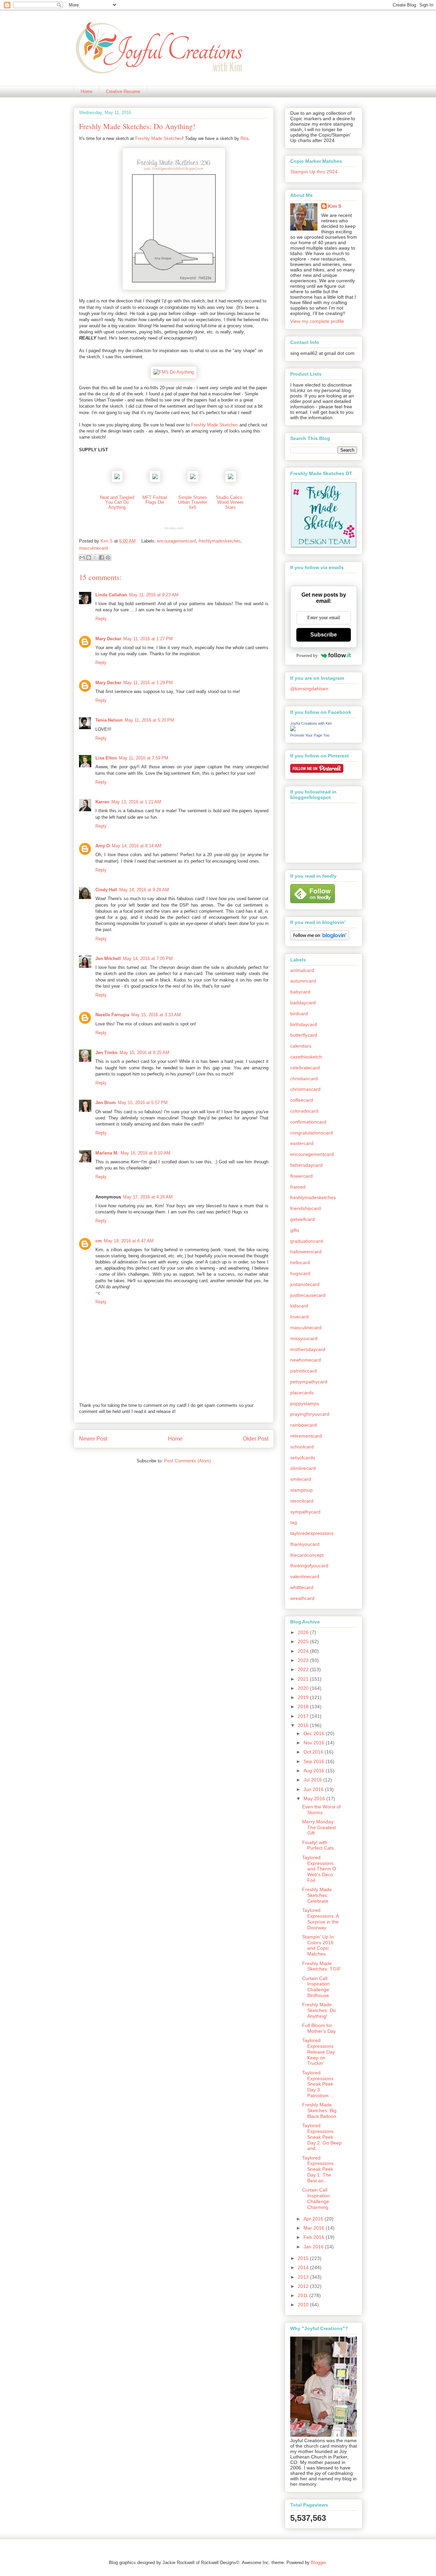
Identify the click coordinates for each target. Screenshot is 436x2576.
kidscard (299, 1306)
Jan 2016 (314, 2247)
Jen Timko (106, 1053)
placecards (302, 1393)
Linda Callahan (111, 595)
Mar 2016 (315, 2228)
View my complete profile (317, 321)
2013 (304, 2277)
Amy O (103, 846)
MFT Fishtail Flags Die (155, 500)
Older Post (256, 1439)
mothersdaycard (308, 1349)
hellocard (300, 1262)
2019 (304, 1697)
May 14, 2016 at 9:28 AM (144, 890)
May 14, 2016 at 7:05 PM (148, 959)
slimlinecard (303, 1468)
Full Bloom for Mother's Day (319, 2028)
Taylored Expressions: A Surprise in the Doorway (320, 1919)
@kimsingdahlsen (309, 689)
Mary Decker (108, 639)
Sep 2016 (315, 1761)
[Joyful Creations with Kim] (293, 729)
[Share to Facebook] (102, 557)
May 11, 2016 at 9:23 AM (154, 595)
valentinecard (305, 1576)
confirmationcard (308, 1122)
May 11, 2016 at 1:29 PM (148, 683)
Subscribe (324, 635)
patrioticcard (303, 1371)
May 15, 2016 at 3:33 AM (156, 1015)
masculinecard (93, 548)
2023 (304, 1660)
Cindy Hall (106, 890)
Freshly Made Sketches (159, 138)
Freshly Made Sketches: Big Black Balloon (319, 2110)
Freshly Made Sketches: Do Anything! (319, 2010)
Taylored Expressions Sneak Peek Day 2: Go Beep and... (322, 2137)
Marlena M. (107, 1153)
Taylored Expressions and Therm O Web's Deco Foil (319, 1869)
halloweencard (306, 1252)
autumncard (303, 981)
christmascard (305, 1089)
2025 (304, 1642)
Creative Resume (123, 91)
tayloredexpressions (312, 1533)
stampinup (301, 1490)
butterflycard (304, 1035)
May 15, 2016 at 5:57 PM (143, 1103)
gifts (295, 1230)
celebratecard (305, 1068)
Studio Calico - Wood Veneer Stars (230, 502)
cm (99, 1241)
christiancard (304, 1079)
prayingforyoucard (310, 1414)
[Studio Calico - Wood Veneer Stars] (231, 481)
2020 (304, 1688)
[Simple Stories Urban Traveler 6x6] (193, 481)
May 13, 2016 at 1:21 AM (136, 802)
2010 (304, 2305)
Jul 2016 (313, 1780)
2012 (304, 2286)
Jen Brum (106, 1103)
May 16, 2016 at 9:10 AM (145, 1153)
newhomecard (306, 1360)
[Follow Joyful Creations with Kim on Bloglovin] (320, 939)
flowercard (301, 1176)
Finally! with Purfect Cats (318, 1845)
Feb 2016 (315, 2237)
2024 (304, 1651)
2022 (304, 1669)
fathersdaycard (306, 1165)
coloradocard (304, 1111)
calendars (301, 1046)
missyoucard (304, 1338)
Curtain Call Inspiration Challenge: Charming (316, 2198)
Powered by (307, 655)
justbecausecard (308, 1295)
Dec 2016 (315, 1733)
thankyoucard (305, 1544)
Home (87, 91)
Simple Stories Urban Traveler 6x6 (193, 502)
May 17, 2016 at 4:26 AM (148, 1197)
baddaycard (303, 1003)
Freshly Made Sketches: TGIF (322, 1966)
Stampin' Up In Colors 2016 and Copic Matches (318, 1945)
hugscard (300, 1273)
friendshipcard (306, 1208)
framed (298, 1187)
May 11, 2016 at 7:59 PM (144, 758)
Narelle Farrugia (112, 1015)
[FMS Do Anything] (174, 372)
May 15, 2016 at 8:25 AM (144, 1053)
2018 (304, 1707)
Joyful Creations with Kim (311, 723)
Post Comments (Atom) (188, 1461)
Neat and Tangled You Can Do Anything (117, 502)
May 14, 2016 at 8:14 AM (137, 846)
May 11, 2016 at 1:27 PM (148, 639)
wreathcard (302, 1598)
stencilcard (302, 1501)
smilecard (301, 1479)
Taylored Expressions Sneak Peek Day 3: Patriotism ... (318, 2084)
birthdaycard (304, 1024)
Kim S (107, 541)
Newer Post (93, 1439)
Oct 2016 (314, 1752)
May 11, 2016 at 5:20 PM (149, 720)
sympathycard (305, 1512)
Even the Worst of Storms (321, 1810)
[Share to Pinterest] (108, 557)
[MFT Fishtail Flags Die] (155, 481)
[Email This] (82, 557)
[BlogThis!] (89, 557)
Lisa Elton (106, 758)
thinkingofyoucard (309, 1566)
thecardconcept (307, 1555)
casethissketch (306, 1057)
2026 (304, 1632)
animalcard (302, 970)
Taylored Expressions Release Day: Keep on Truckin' (319, 2052)
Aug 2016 (315, 1771)
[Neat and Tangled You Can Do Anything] (117, 481)
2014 (304, 2267)
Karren (102, 802)
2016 (304, 1725)
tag (294, 1522)
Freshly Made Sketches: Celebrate (317, 1895)
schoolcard (302, 1447)
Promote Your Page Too (310, 735)
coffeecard (302, 1100)
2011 (303, 2295)
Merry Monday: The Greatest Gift (319, 1827)
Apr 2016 (314, 2219)
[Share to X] (95, 557)
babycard (300, 992)
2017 (304, 1716)
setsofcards (303, 1458)
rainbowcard (303, 1425)
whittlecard (302, 1587)
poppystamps (305, 1403)
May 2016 (315, 1799)
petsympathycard (309, 1382)
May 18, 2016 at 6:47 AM (129, 1241)
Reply (101, 619)
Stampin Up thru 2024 (314, 172)
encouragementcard (176, 541)
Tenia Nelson (109, 720)
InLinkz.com (174, 528)
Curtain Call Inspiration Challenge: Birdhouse (316, 1987)
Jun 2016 (314, 1789)
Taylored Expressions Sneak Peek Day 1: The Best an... (318, 2169)
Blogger (318, 2563)
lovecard (299, 1317)
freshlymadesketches (220, 541)
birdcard (299, 1014)
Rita (244, 138)
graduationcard (307, 1241)
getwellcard (302, 1219)
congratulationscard (312, 1133)
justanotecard (305, 1284)
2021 (304, 1679)
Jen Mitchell (108, 959)
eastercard (302, 1143)
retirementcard (306, 1436)
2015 (304, 2258)
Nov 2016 (315, 1743)
